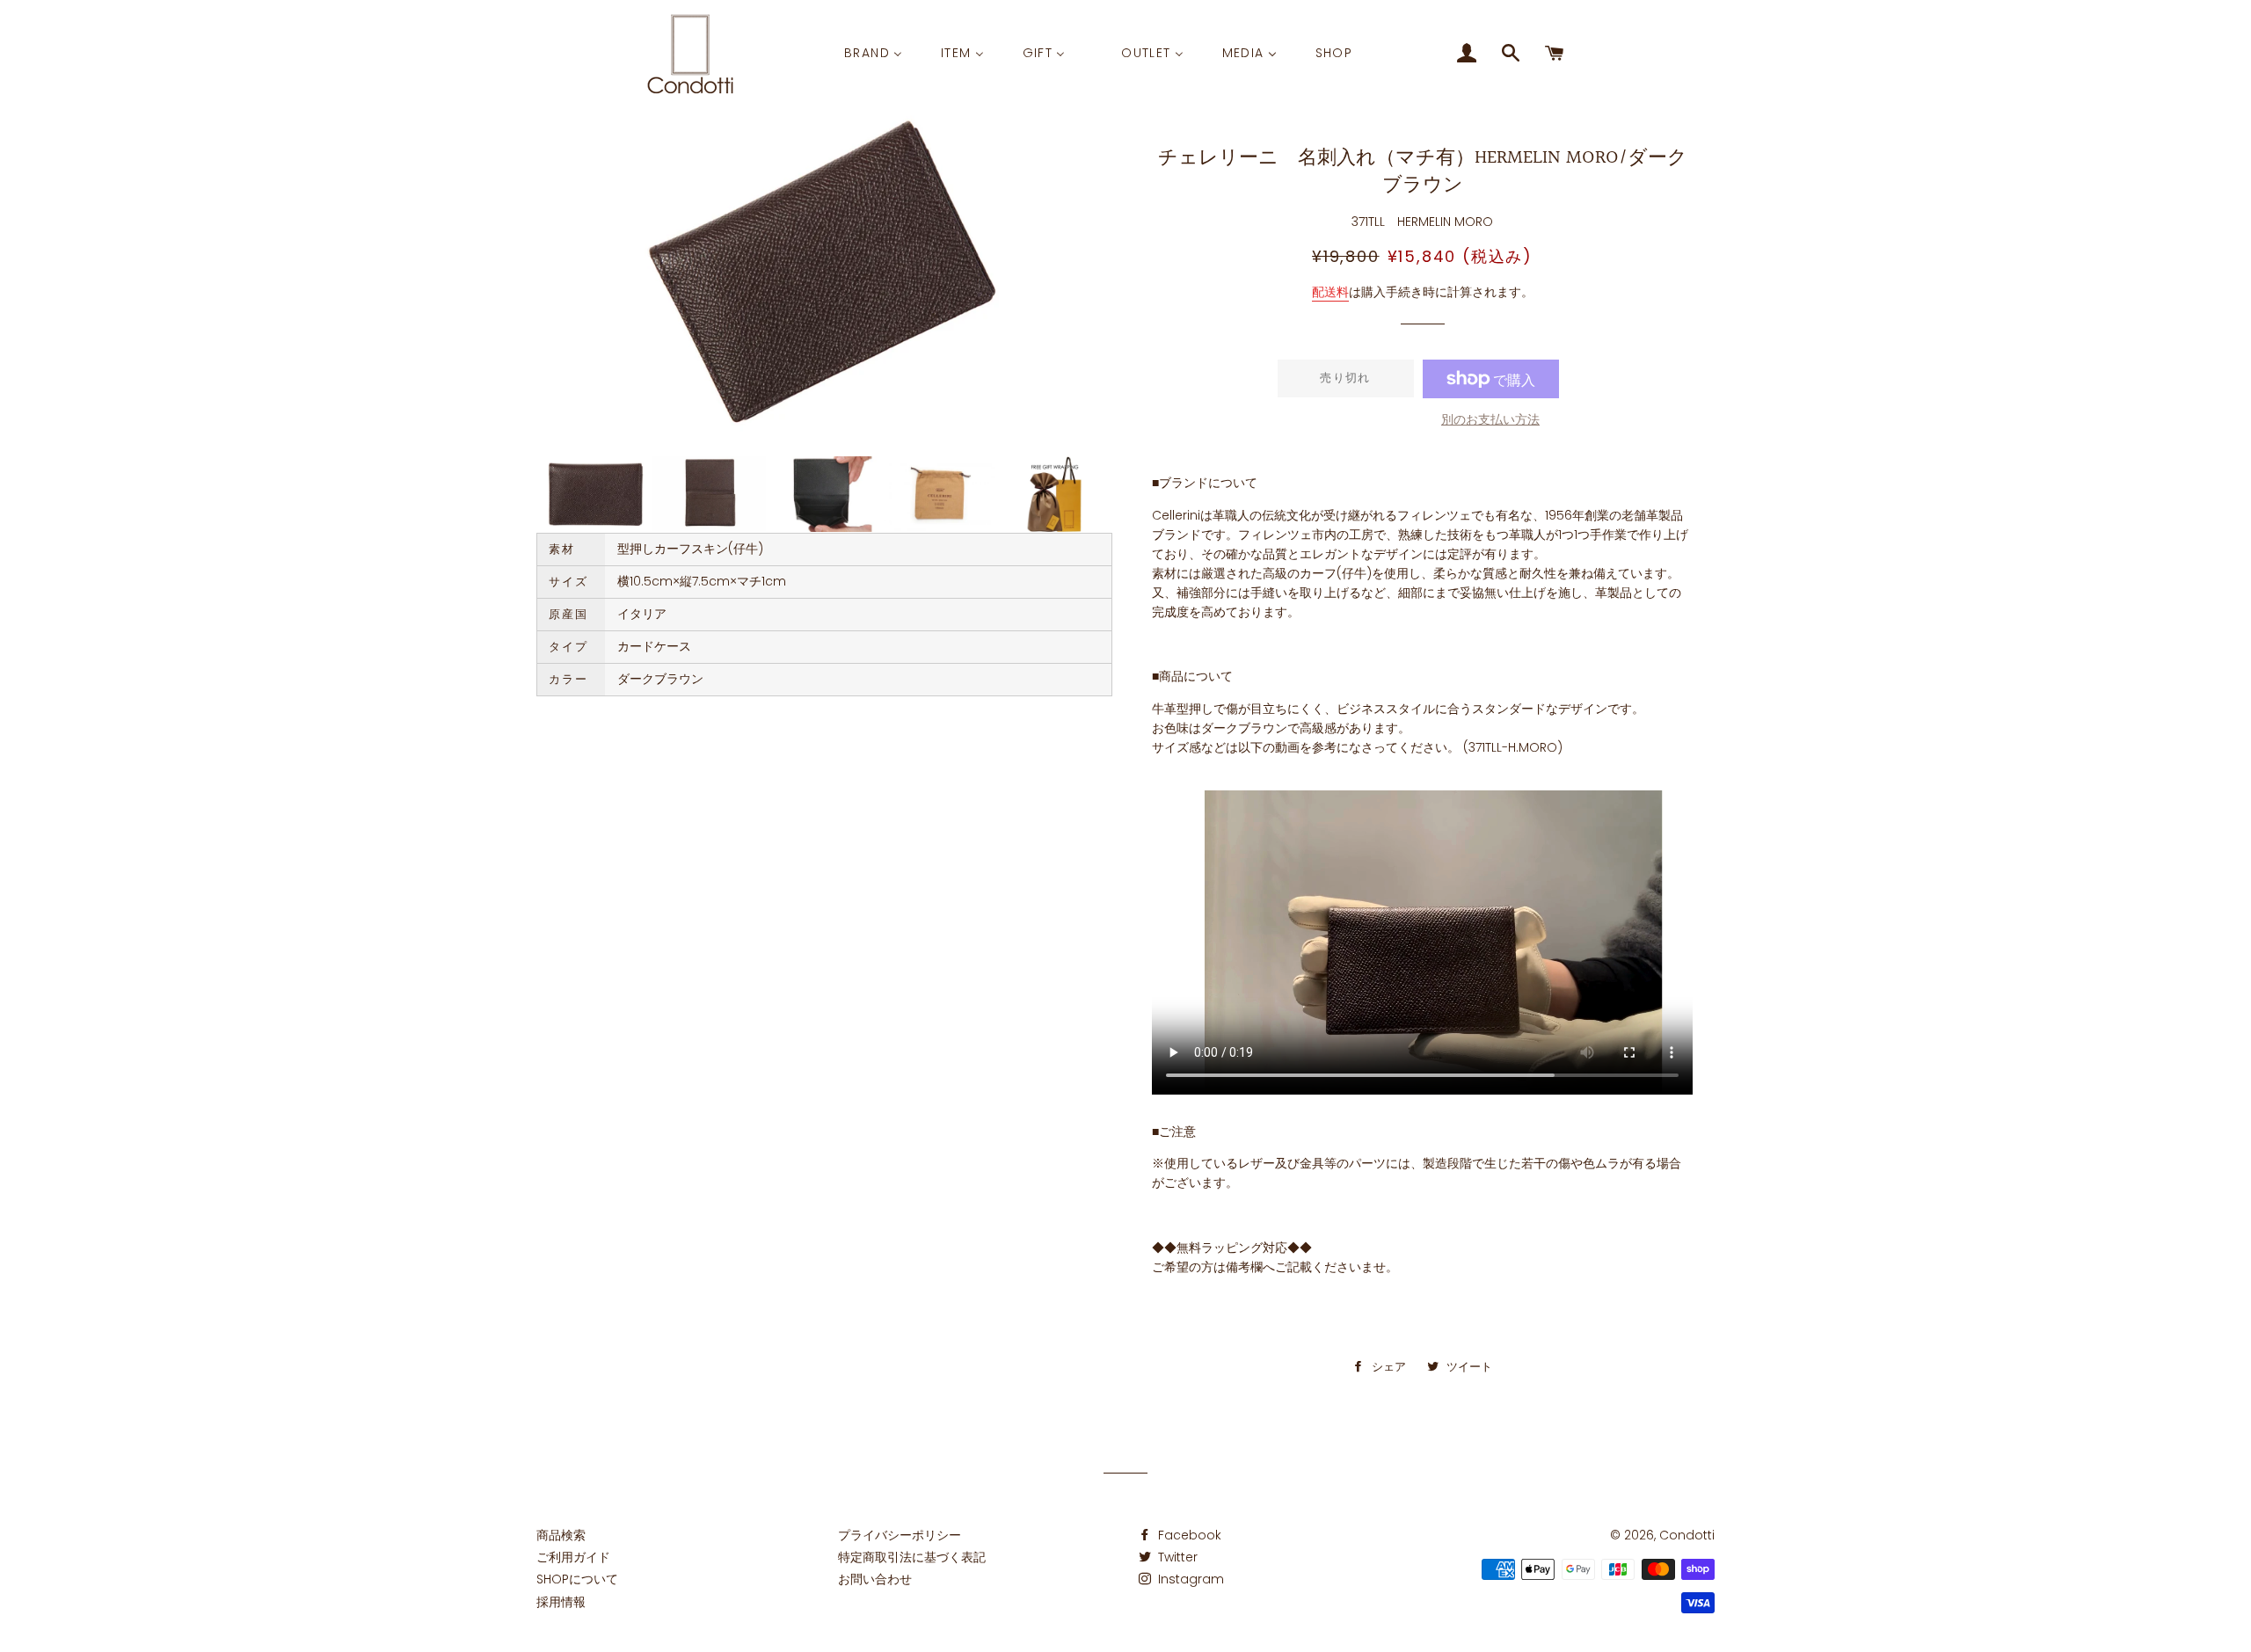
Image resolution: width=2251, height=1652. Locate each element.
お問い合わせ (875, 1579)
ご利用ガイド (573, 1557)
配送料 (1330, 292)
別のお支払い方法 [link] (1490, 419)
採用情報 (561, 1602)
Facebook (1188, 1535)
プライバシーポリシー (900, 1535)
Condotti (1687, 1535)
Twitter (1176, 1557)
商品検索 (561, 1535)
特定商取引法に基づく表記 (912, 1557)
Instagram (1189, 1579)
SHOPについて (577, 1579)
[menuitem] (873, 54)
